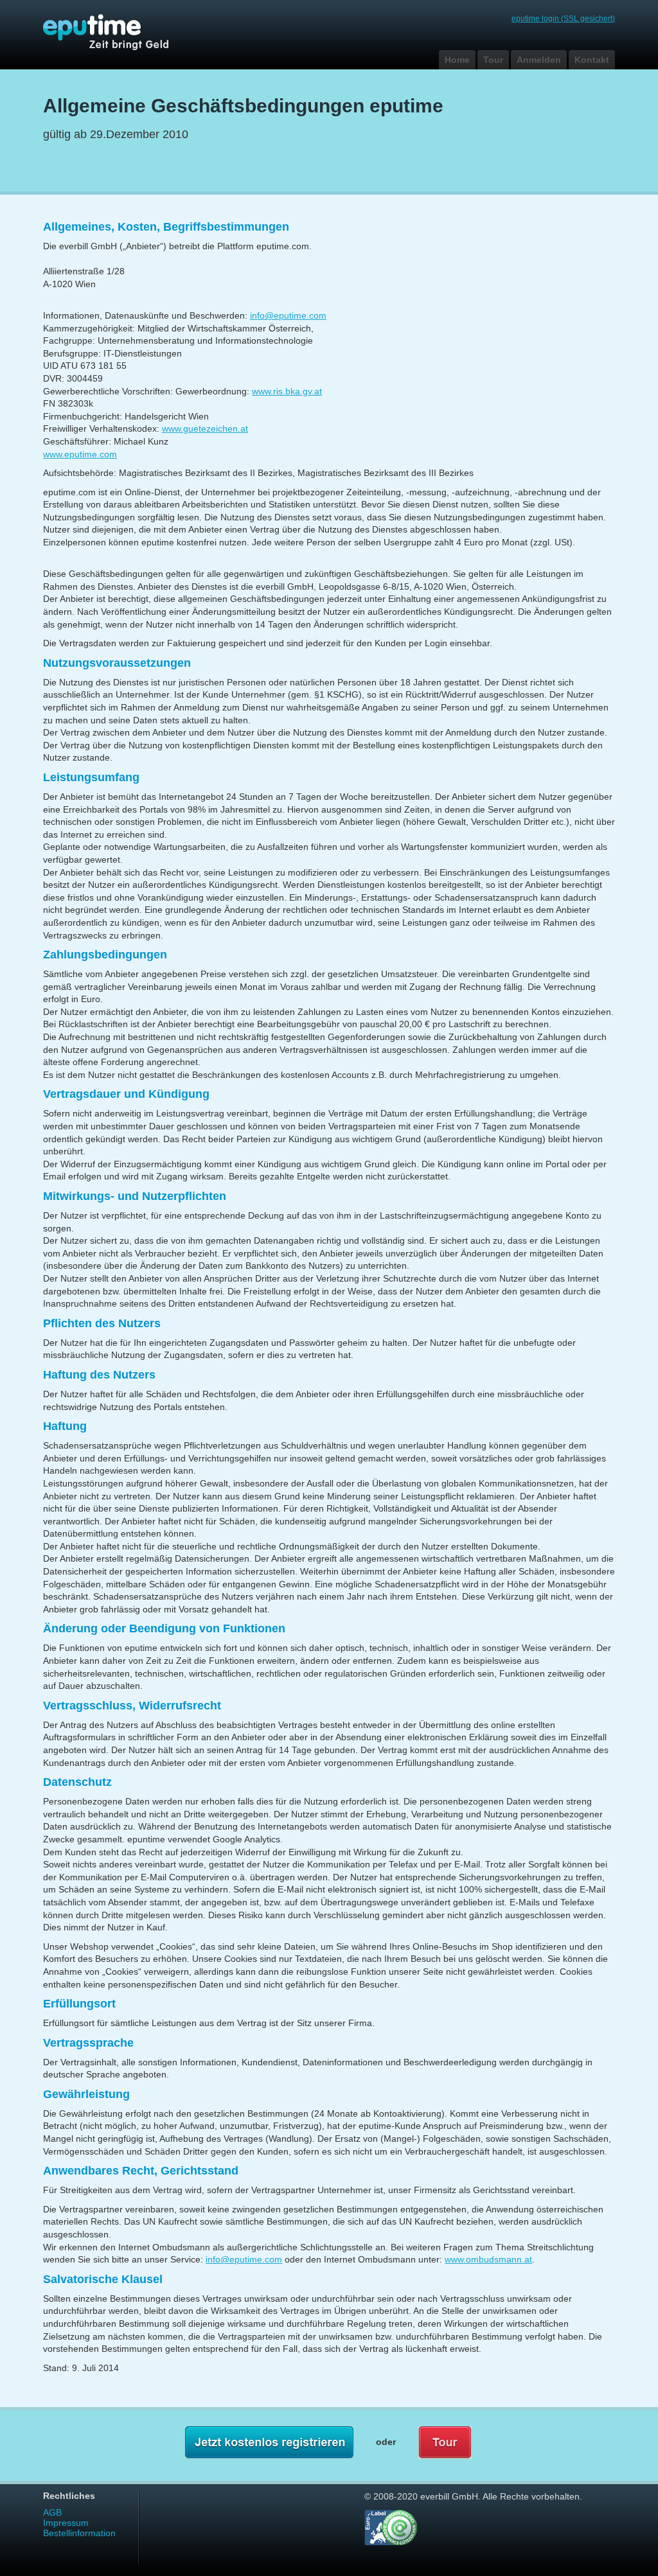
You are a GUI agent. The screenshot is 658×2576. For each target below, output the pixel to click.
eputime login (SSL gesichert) (563, 19)
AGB (52, 2512)
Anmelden (539, 60)
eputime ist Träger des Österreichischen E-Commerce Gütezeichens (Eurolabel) (391, 2527)
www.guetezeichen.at (205, 428)
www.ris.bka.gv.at (287, 391)
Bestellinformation (79, 2533)
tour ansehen (445, 2443)
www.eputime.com (80, 454)
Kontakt (592, 60)
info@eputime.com (288, 315)
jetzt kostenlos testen (269, 2443)
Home (457, 60)
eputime (117, 32)
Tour (493, 60)
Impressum (66, 2523)
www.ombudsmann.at (488, 2259)
